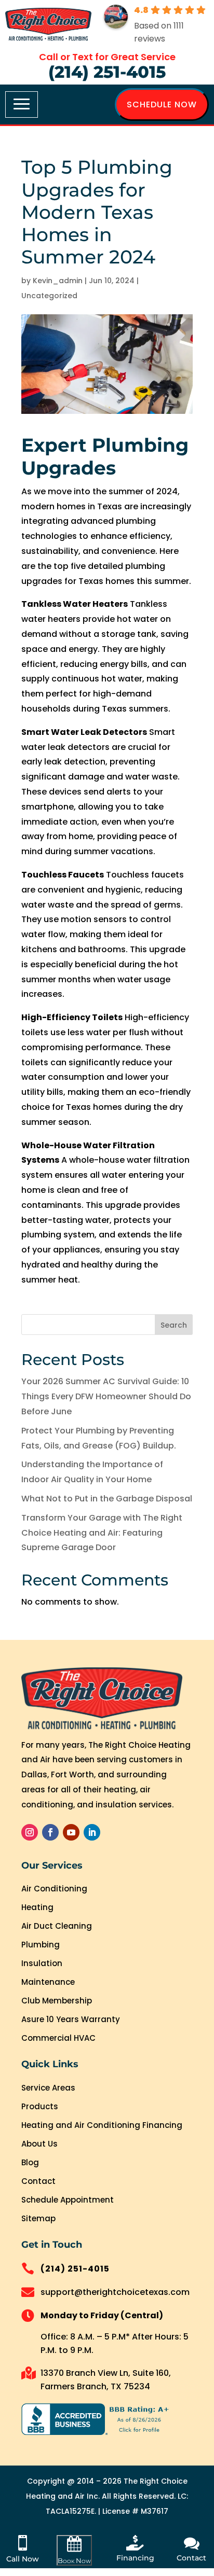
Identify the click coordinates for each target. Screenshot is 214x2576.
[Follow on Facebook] (50, 1832)
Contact (38, 2181)
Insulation (42, 1963)
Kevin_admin (58, 281)
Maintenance (48, 1982)
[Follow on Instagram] (30, 1832)
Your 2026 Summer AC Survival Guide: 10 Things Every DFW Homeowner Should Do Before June (106, 1396)
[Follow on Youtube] (71, 1832)
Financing (135, 2558)
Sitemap (38, 2218)
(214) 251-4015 (107, 72)
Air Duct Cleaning (57, 1926)
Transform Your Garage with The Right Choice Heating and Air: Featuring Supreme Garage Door (102, 1533)
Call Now (23, 2559)
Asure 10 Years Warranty (71, 2019)
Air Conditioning (54, 1889)
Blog (30, 2162)
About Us (39, 2144)
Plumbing (41, 1945)
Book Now (74, 2560)
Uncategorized (49, 296)
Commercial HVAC (58, 2038)
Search (174, 1325)
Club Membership (57, 2001)
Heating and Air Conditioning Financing (102, 2125)
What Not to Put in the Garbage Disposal (107, 1499)
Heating (37, 1907)
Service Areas (48, 2088)
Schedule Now (162, 105)
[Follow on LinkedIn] (92, 1832)
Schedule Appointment (68, 2200)
